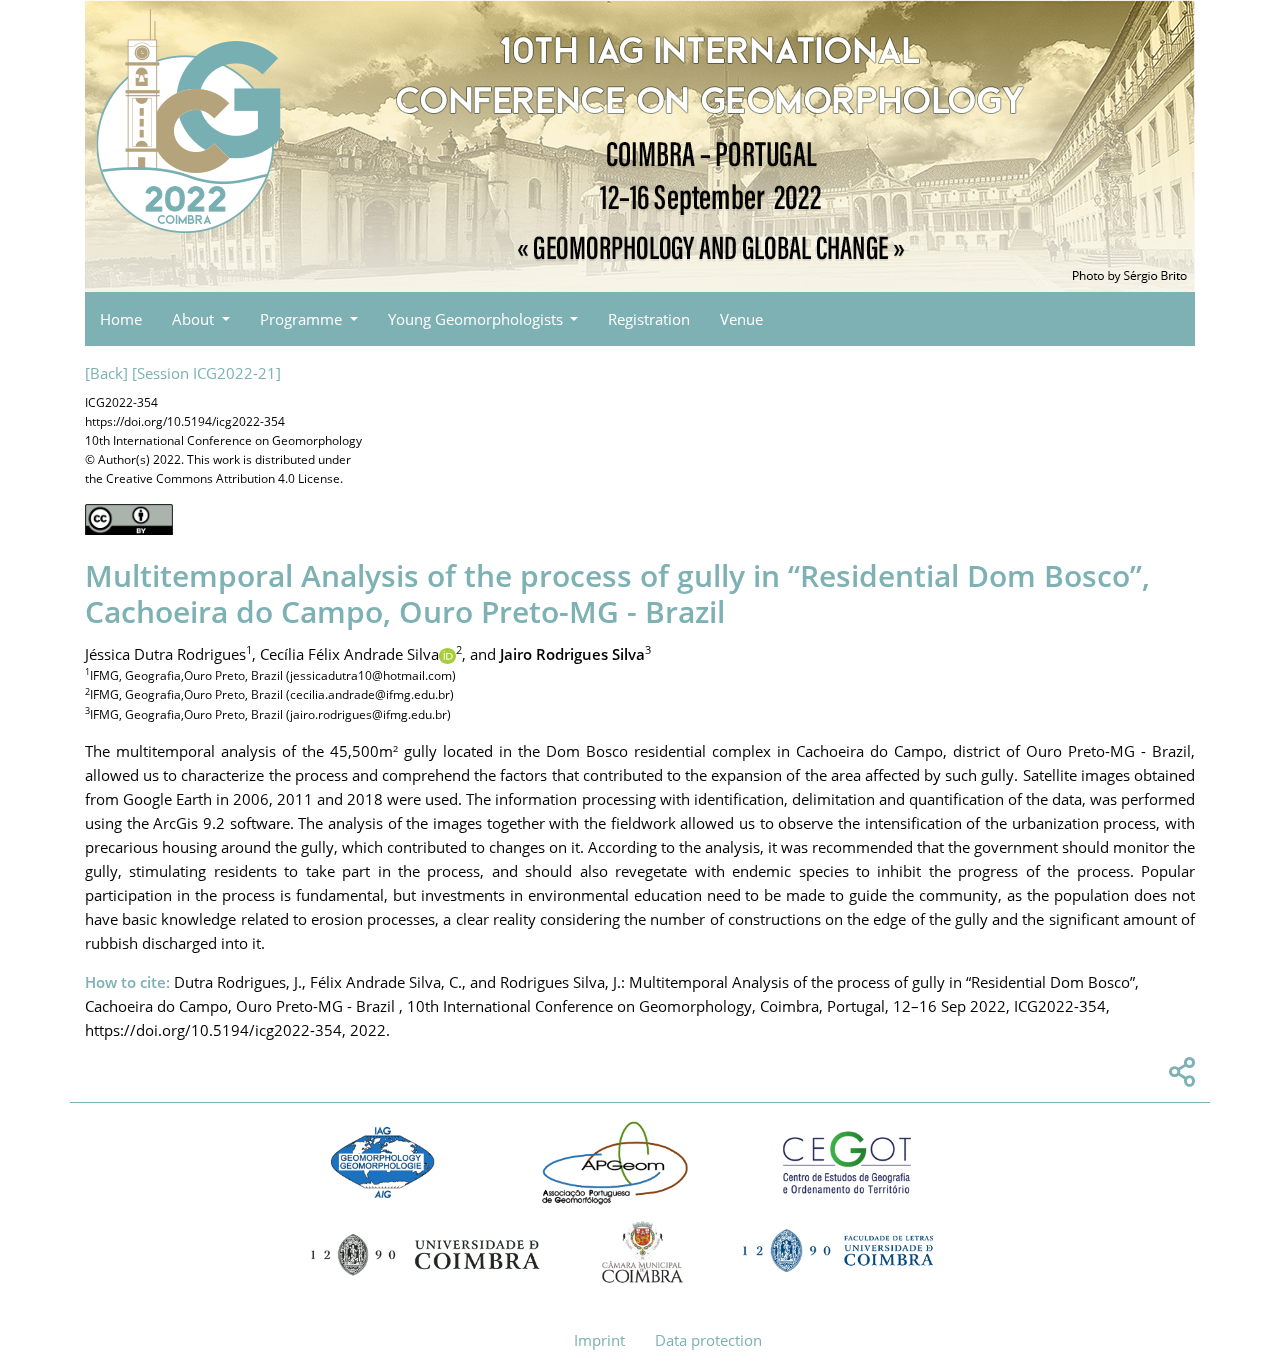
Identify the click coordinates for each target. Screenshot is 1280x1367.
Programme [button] (303, 319)
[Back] (106, 373)
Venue (741, 319)
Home (121, 319)
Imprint (599, 1340)
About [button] (195, 319)
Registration (649, 319)
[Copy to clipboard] (1179, 1077)
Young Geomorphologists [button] (477, 319)
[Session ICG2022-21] (206, 373)
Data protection (708, 1340)
